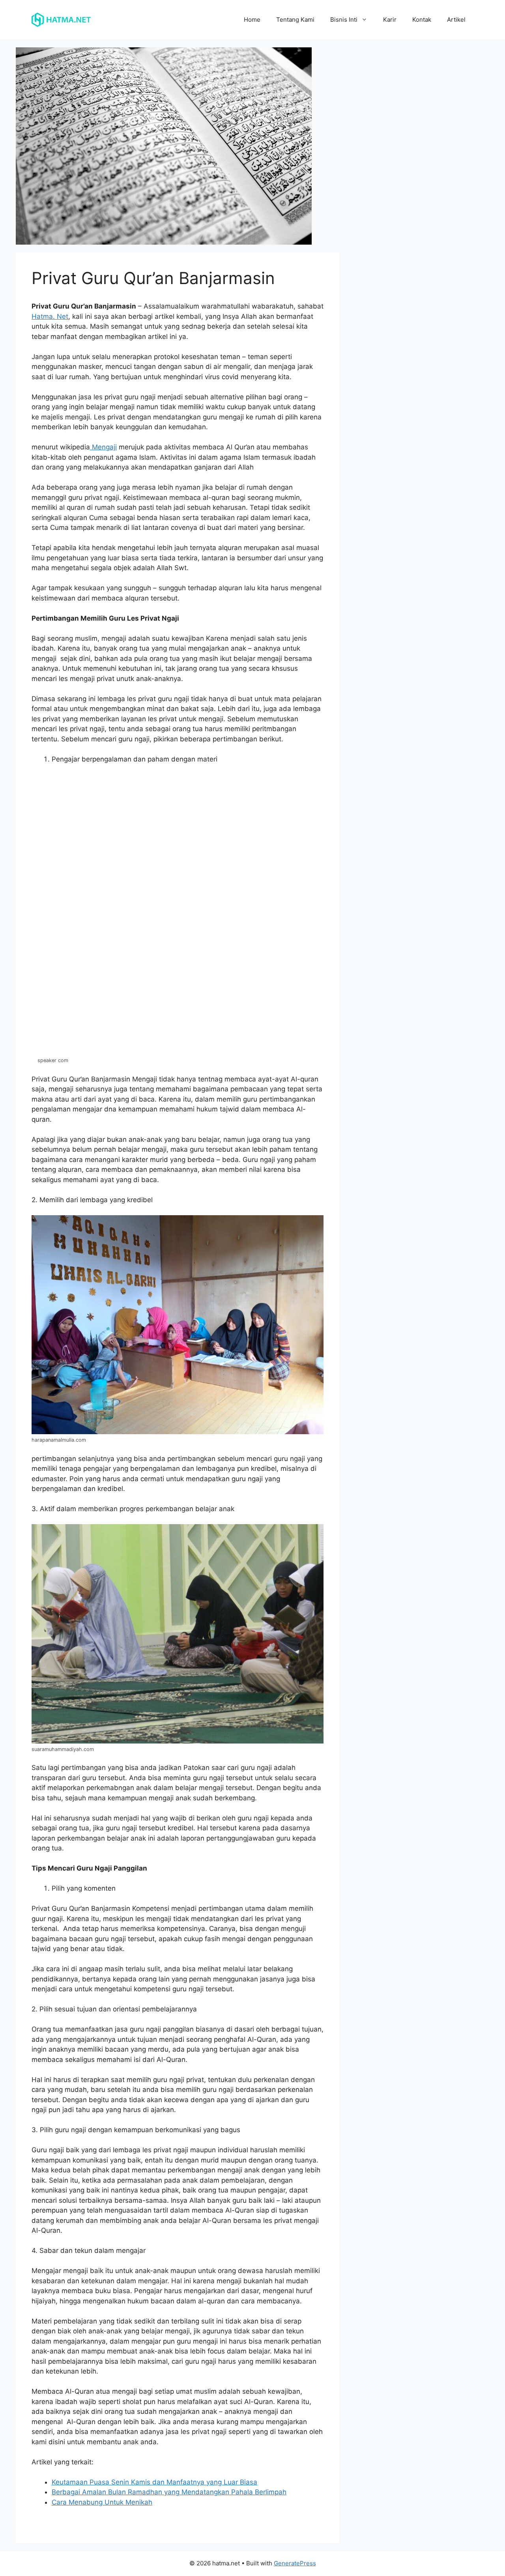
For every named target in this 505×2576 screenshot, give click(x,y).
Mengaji (103, 447)
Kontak (422, 20)
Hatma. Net (50, 316)
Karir (390, 20)
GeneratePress (295, 2563)
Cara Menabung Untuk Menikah (102, 2502)
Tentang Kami (295, 20)
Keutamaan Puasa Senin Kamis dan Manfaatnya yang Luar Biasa (154, 2482)
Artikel (456, 20)
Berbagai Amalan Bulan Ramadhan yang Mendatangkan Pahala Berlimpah (169, 2492)
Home (252, 20)
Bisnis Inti (344, 20)
